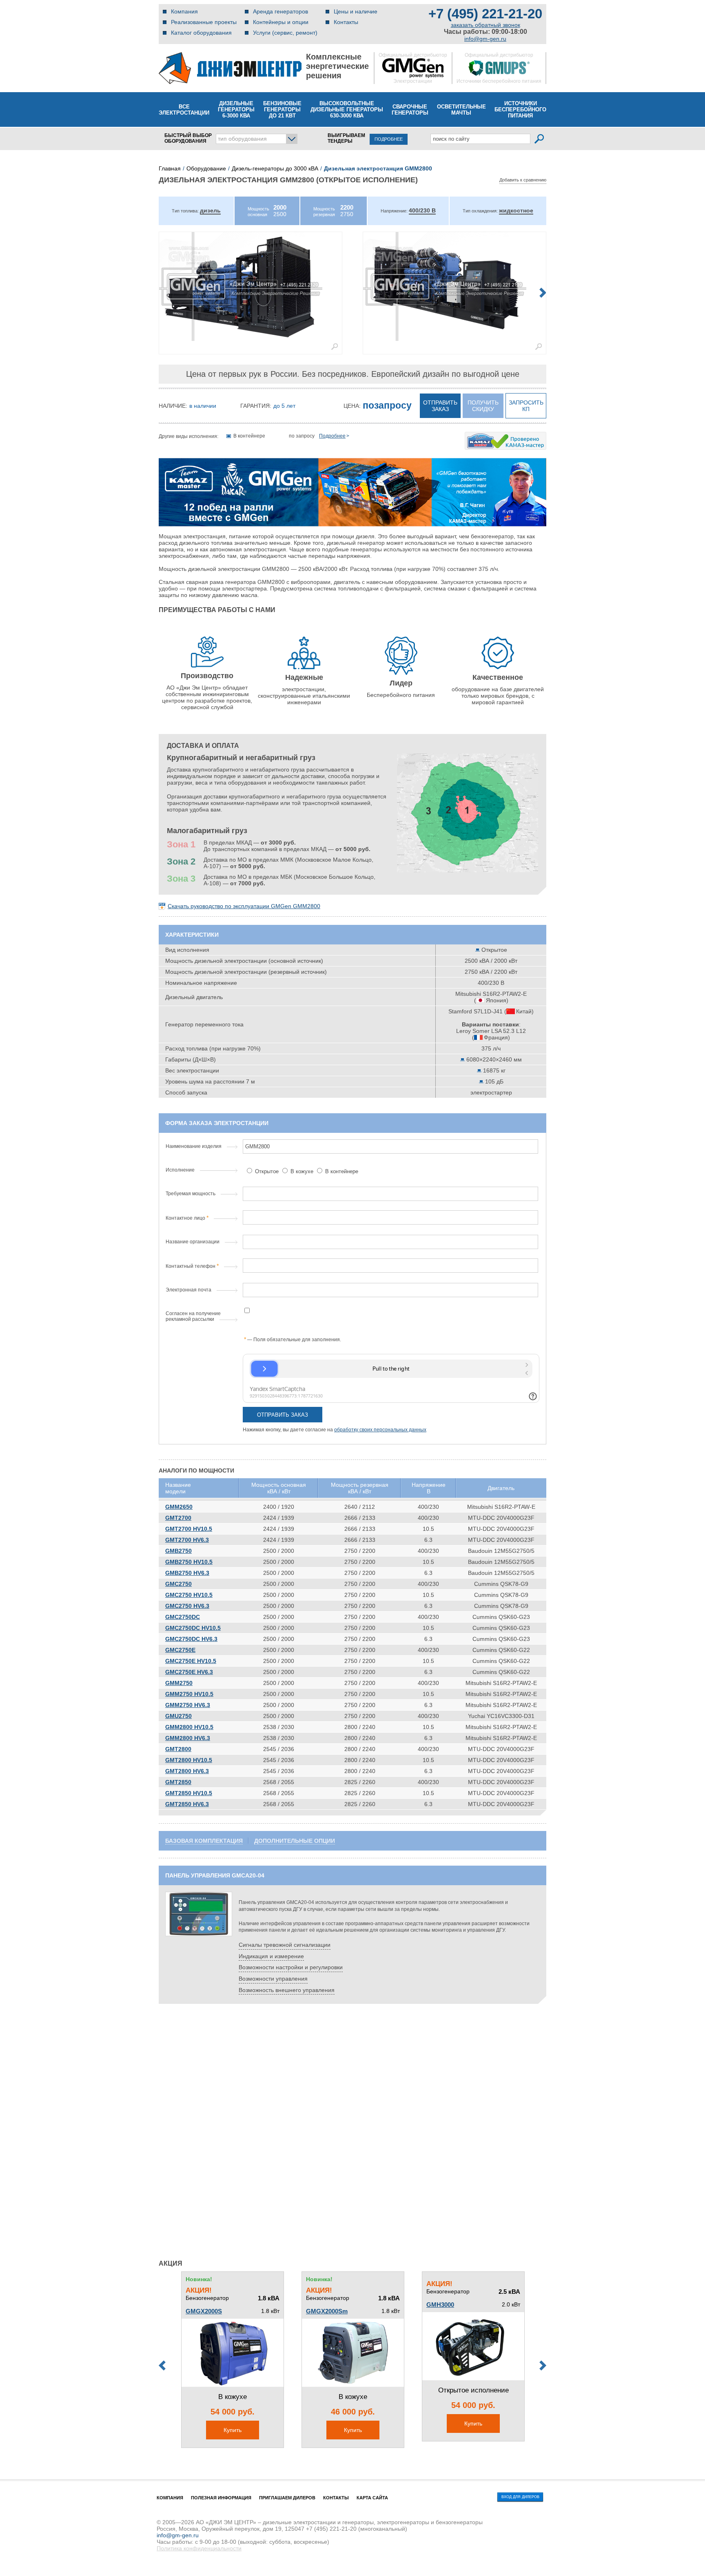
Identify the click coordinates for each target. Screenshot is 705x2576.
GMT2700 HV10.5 (189, 1529)
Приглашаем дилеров (287, 2498)
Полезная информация (221, 2498)
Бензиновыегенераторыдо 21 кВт (282, 109)
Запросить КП (526, 406)
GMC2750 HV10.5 (189, 1595)
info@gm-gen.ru (485, 39)
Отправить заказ (440, 406)
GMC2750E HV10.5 (191, 1661)
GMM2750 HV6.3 (188, 1705)
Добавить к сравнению (523, 180)
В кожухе (302, 1171)
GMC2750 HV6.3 (187, 1606)
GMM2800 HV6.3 (188, 1738)
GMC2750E (180, 1650)
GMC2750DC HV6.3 (191, 1639)
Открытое (267, 1171)
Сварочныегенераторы (410, 110)
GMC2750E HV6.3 (189, 1672)
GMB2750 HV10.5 (189, 1562)
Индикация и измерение (271, 1956)
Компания (184, 11)
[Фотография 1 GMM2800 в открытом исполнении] (251, 286)
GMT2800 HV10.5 (189, 1760)
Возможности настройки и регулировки (291, 1967)
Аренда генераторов (280, 11)
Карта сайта (372, 2498)
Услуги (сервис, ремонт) (285, 33)
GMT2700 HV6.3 (187, 1540)
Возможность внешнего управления (287, 1990)
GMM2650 (179, 1507)
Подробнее (332, 436)
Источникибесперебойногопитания (520, 109)
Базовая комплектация (204, 1841)
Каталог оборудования (201, 33)
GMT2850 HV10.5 (189, 1793)
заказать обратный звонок (486, 25)
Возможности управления (273, 1979)
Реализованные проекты (204, 22)
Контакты (346, 22)
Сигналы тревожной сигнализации (285, 1945)
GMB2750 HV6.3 (187, 1573)
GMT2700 (178, 1518)
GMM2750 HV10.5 (189, 1694)
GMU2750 (178, 1716)
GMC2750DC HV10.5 (193, 1628)
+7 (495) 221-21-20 (485, 14)
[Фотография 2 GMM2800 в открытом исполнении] (454, 286)
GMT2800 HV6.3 (187, 1771)
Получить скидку (483, 406)
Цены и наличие (356, 11)
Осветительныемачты (461, 110)
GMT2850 (178, 1782)
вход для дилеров (520, 2497)
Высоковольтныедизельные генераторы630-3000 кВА (347, 109)
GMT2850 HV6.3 (187, 1804)
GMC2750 (178, 1584)
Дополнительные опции (295, 1841)
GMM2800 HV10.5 (189, 1727)
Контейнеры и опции (281, 22)
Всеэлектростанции (184, 110)
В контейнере (341, 1171)
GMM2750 (179, 1683)
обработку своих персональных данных (380, 1430)
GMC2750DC (183, 1617)
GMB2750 (178, 1551)
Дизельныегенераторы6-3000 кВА (236, 109)
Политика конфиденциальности (199, 2548)
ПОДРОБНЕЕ (389, 139)
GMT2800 (178, 1749)
